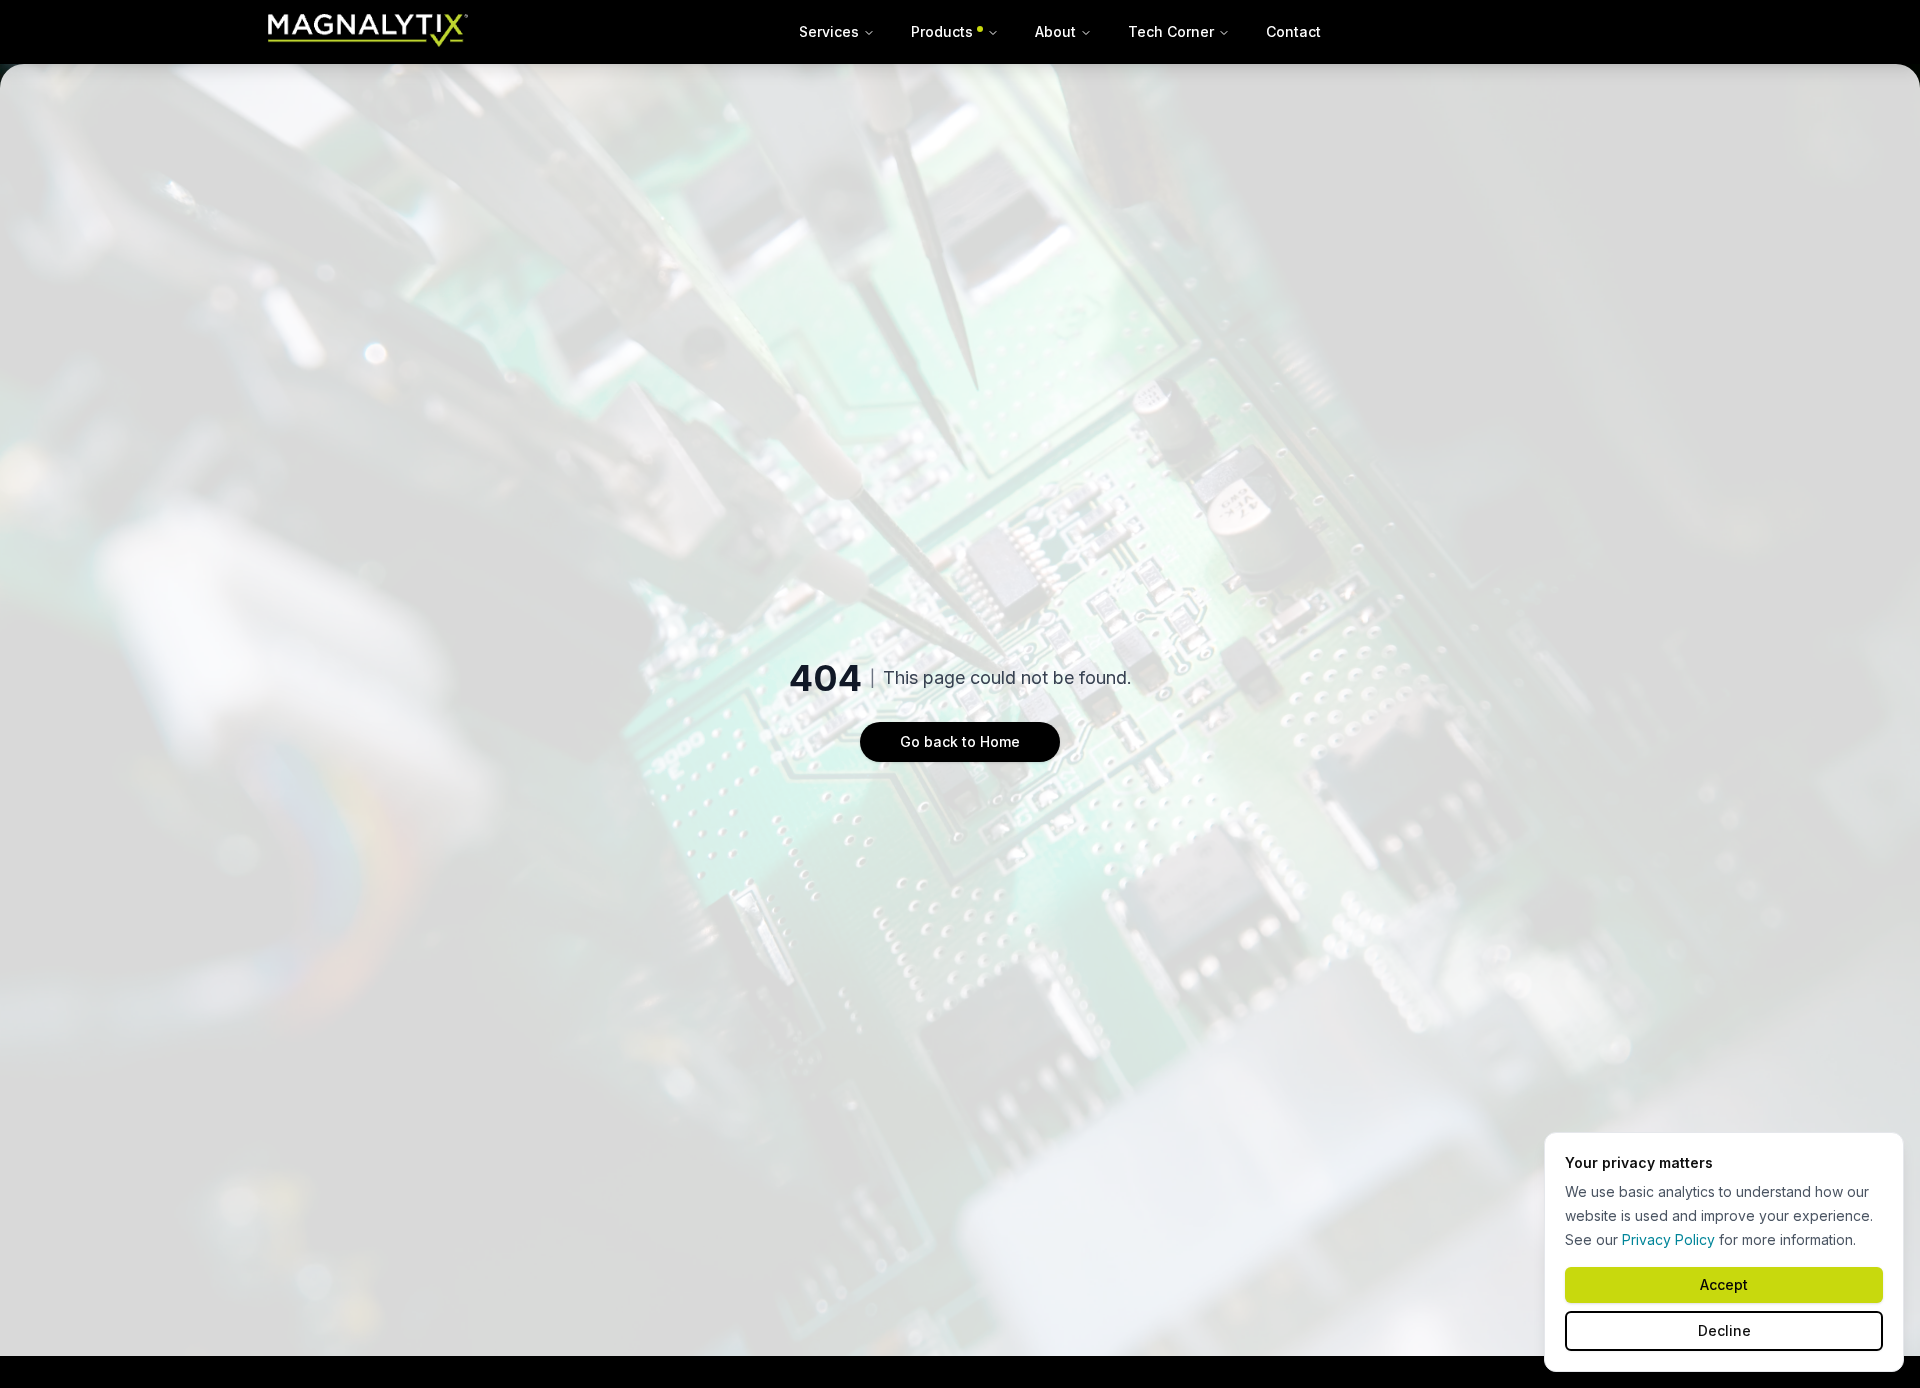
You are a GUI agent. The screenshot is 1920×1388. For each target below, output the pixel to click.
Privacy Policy (1668, 1239)
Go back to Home (960, 741)
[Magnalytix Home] (368, 32)
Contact (1293, 31)
